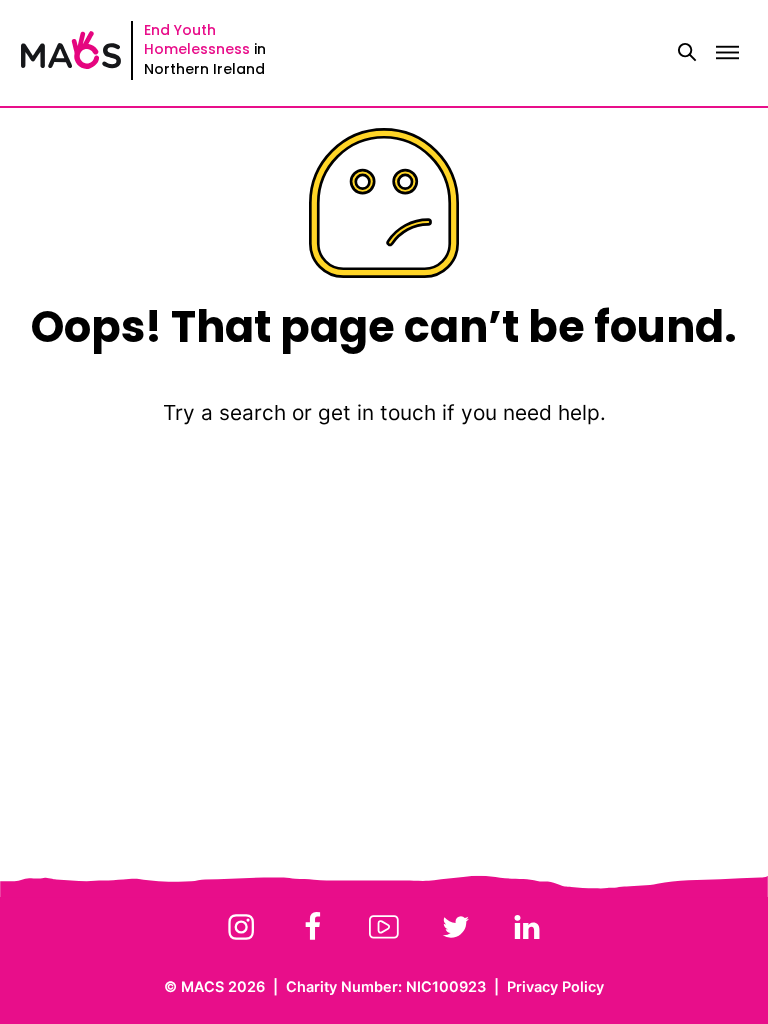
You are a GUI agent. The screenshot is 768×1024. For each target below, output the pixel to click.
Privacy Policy (555, 986)
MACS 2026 (223, 986)
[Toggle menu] (727, 53)
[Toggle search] (687, 53)
